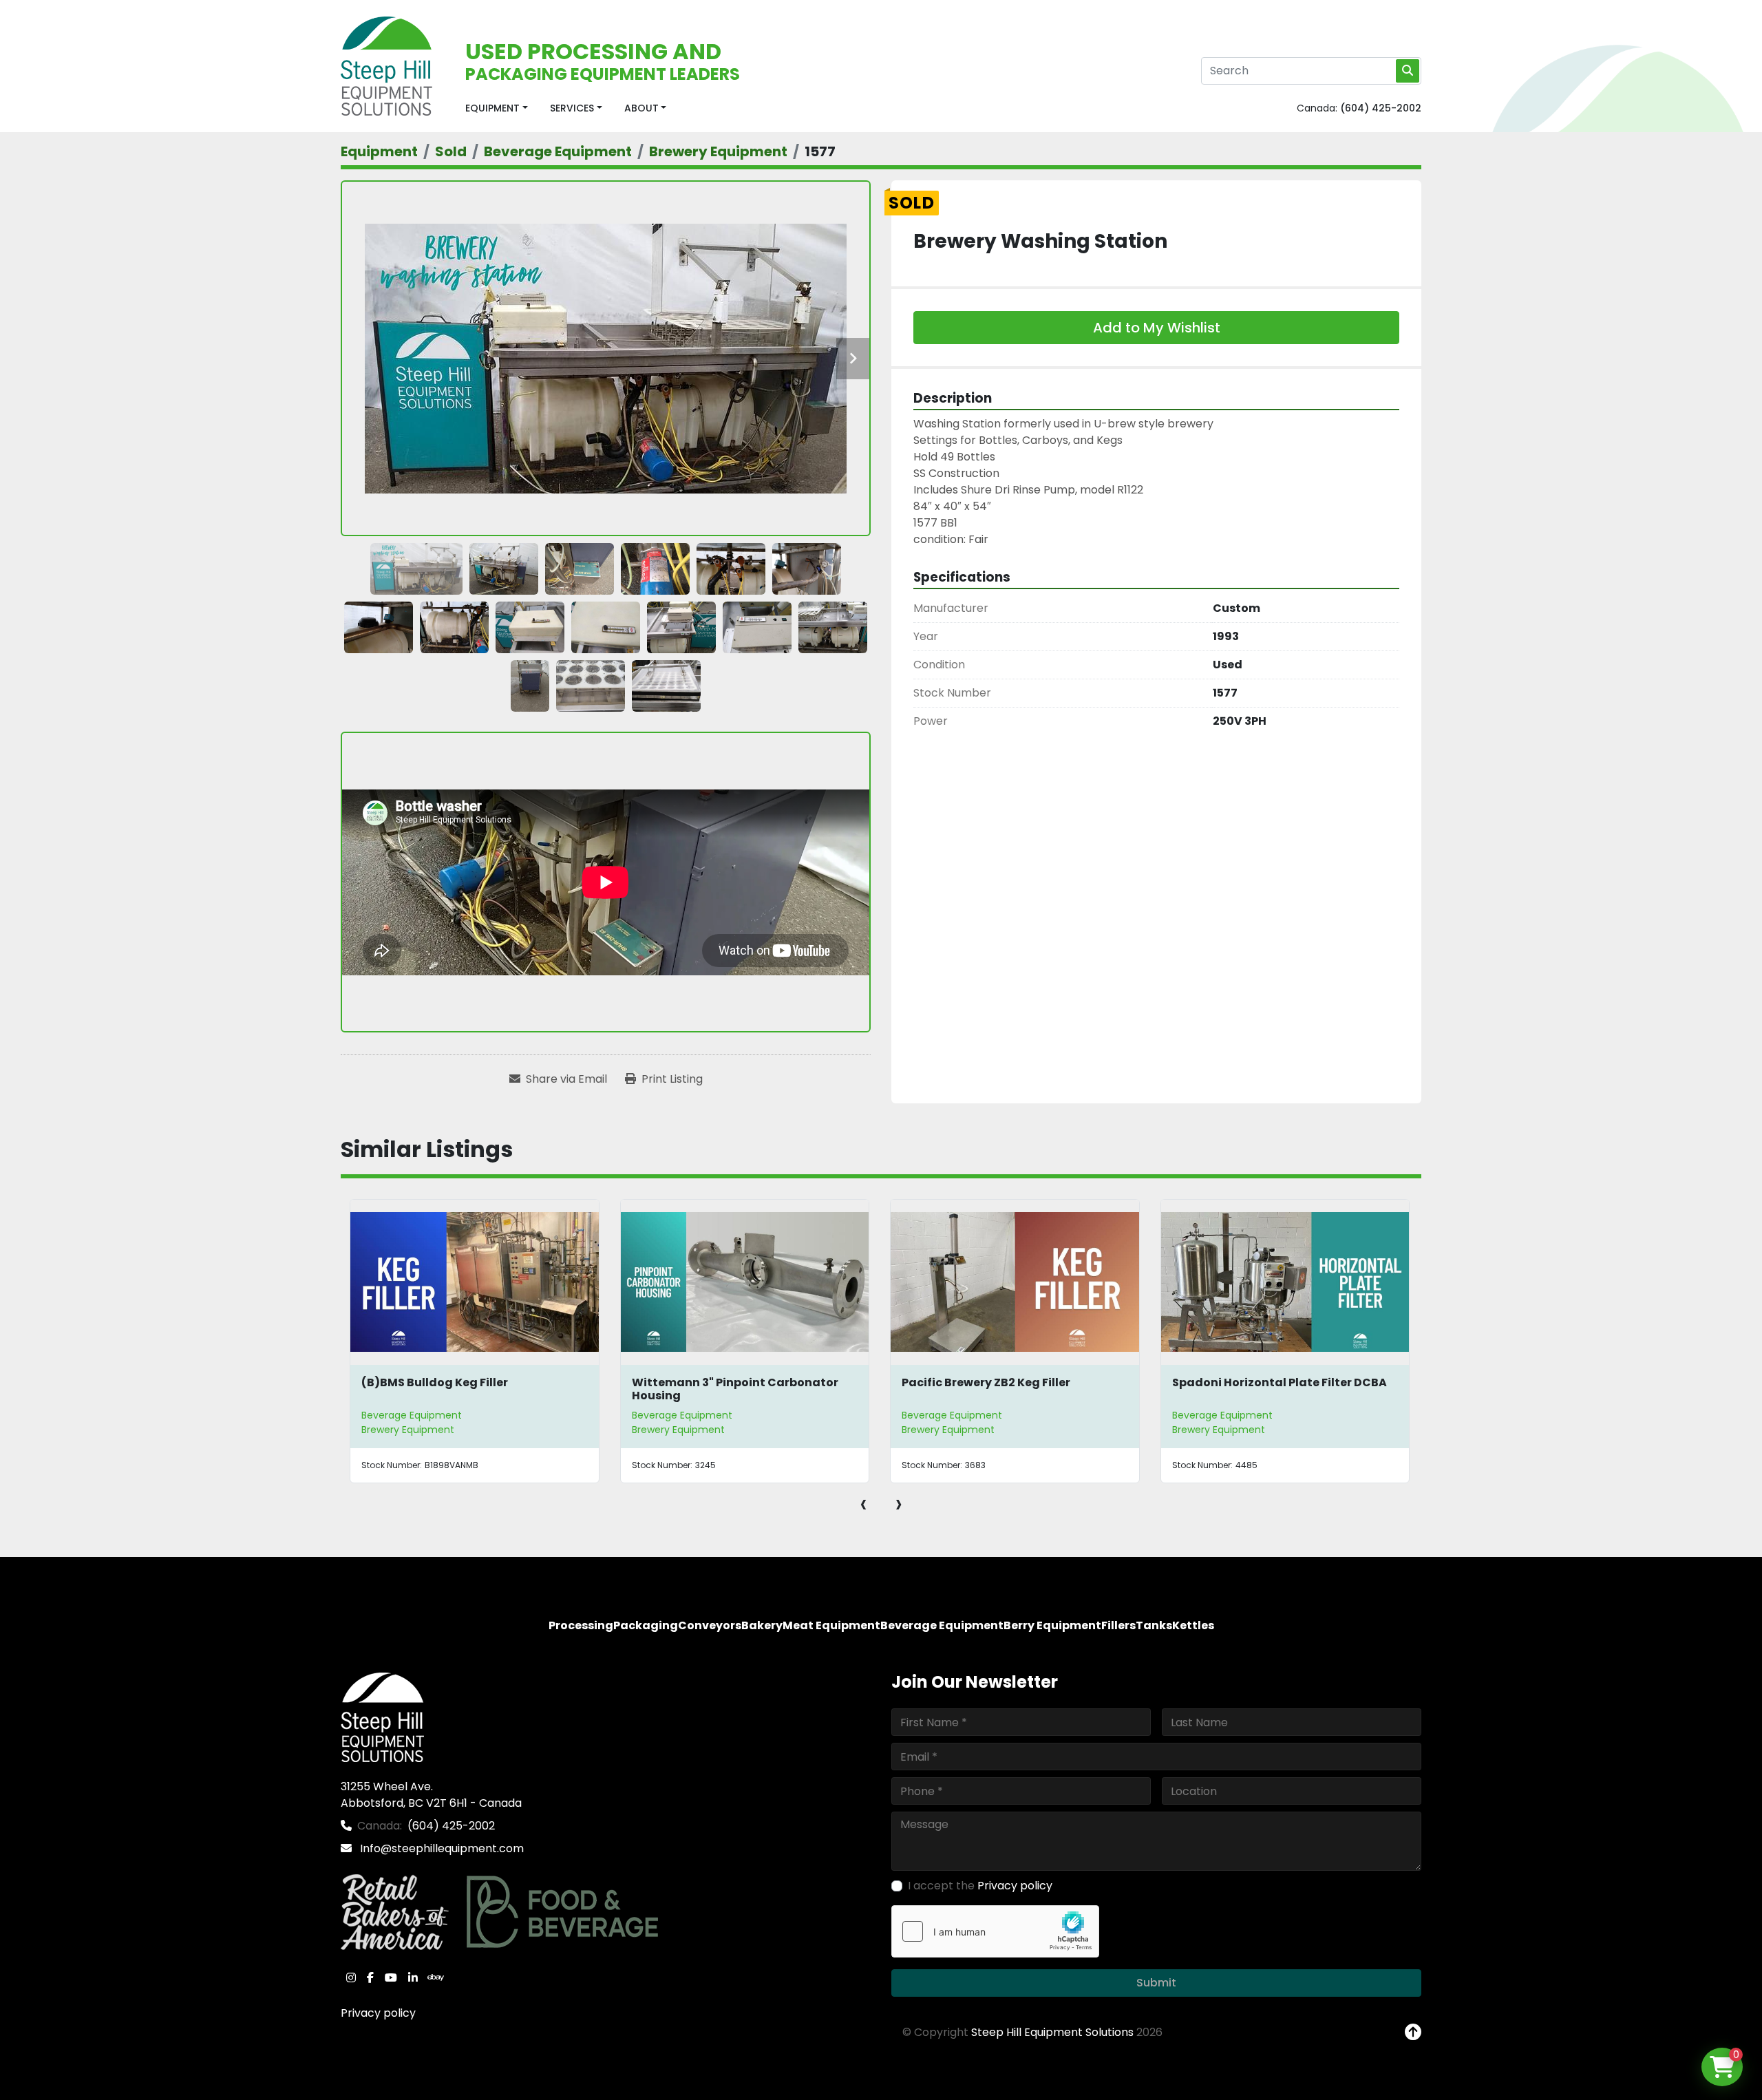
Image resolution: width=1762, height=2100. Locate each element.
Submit (1156, 1983)
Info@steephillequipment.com (440, 1848)
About (641, 108)
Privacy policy (378, 2013)
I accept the (980, 1886)
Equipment (492, 108)
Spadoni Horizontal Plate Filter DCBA (1010, 1382)
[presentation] (863, 1503)
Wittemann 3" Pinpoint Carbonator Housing (465, 1389)
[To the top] (1413, 2033)
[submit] (1408, 71)
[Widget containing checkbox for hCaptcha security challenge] (995, 1931)
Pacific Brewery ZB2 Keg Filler (716, 1382)
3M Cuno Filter (1214, 1382)
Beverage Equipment (412, 1415)
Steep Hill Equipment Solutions (1052, 2032)
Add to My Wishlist (1157, 328)
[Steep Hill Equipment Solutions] (382, 1716)
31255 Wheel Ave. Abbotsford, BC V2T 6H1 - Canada (431, 1795)
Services (572, 108)
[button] (497, 108)
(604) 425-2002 (1381, 108)
